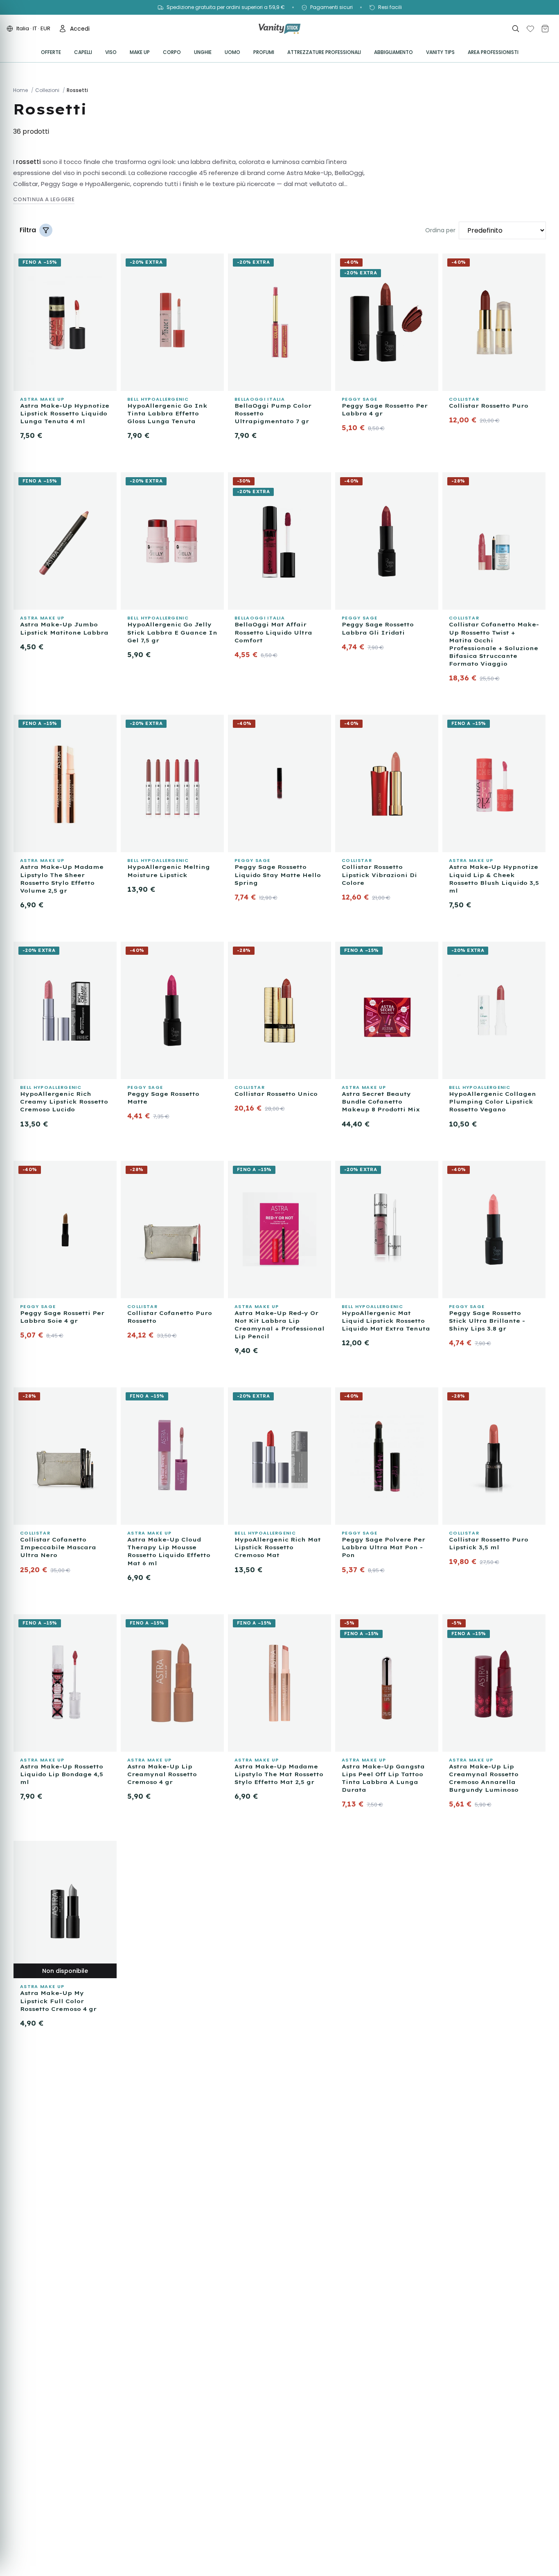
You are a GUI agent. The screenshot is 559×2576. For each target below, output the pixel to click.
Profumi (264, 52)
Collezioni (47, 90)
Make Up (140, 52)
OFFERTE (51, 52)
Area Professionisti (493, 52)
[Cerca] (516, 29)
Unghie (203, 52)
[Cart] (545, 29)
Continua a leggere (44, 199)
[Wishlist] (530, 29)
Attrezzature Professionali (324, 52)
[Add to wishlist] (107, 262)
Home (20, 90)
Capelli (83, 52)
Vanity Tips (440, 52)
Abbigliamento (393, 52)
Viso (111, 52)
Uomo (232, 52)
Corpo (172, 52)
